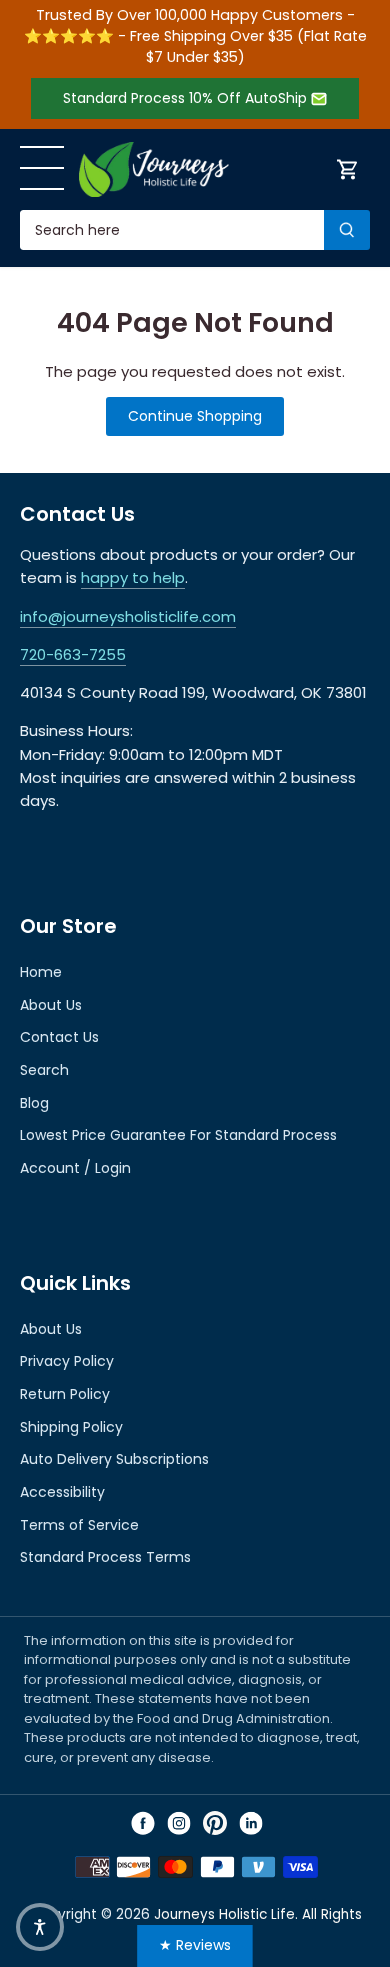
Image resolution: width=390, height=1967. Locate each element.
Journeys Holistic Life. (226, 1914)
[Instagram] (179, 1823)
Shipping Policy (71, 1427)
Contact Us (59, 1037)
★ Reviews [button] (195, 1945)
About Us (51, 1005)
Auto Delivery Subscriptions (114, 1459)
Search (44, 1070)
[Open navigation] (42, 168)
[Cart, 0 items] (348, 169)
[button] (40, 1927)
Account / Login (75, 1168)
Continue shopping (195, 416)
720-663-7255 (73, 654)
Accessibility (62, 1492)
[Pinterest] (215, 1823)
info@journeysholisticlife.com (128, 616)
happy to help (133, 577)
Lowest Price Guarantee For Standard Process (178, 1135)
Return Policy (65, 1394)
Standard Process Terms (105, 1557)
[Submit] (347, 230)
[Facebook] (143, 1823)
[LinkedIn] (251, 1823)
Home (41, 972)
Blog (34, 1103)
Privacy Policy (67, 1361)
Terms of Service (79, 1525)
